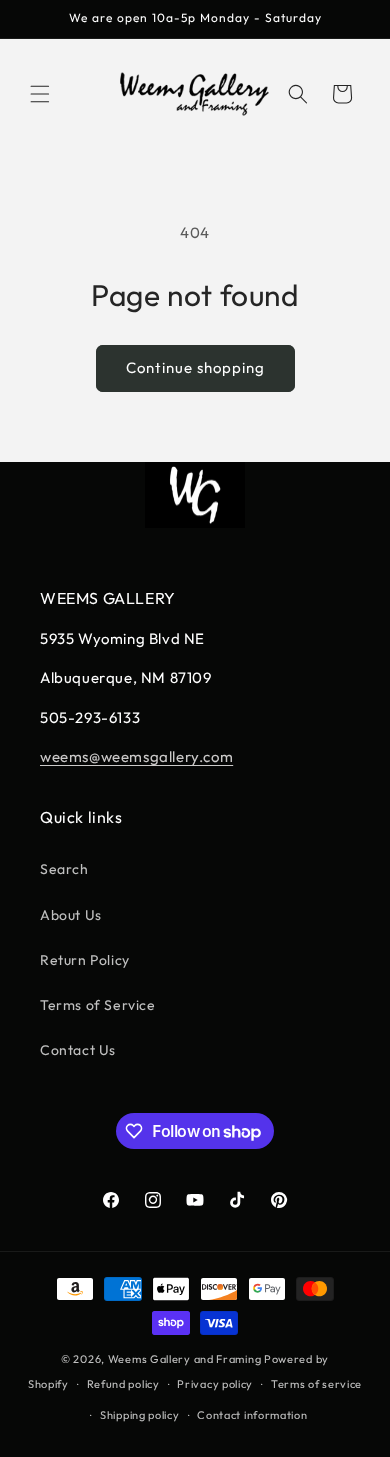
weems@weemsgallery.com (136, 756)
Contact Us (78, 1050)
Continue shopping (195, 367)
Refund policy (123, 1384)
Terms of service (316, 1384)
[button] (40, 94)
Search (64, 869)
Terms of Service (98, 1005)
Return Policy (85, 960)
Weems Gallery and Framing (185, 1359)
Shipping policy (140, 1415)
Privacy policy (215, 1384)
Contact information (252, 1415)
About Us (71, 915)
